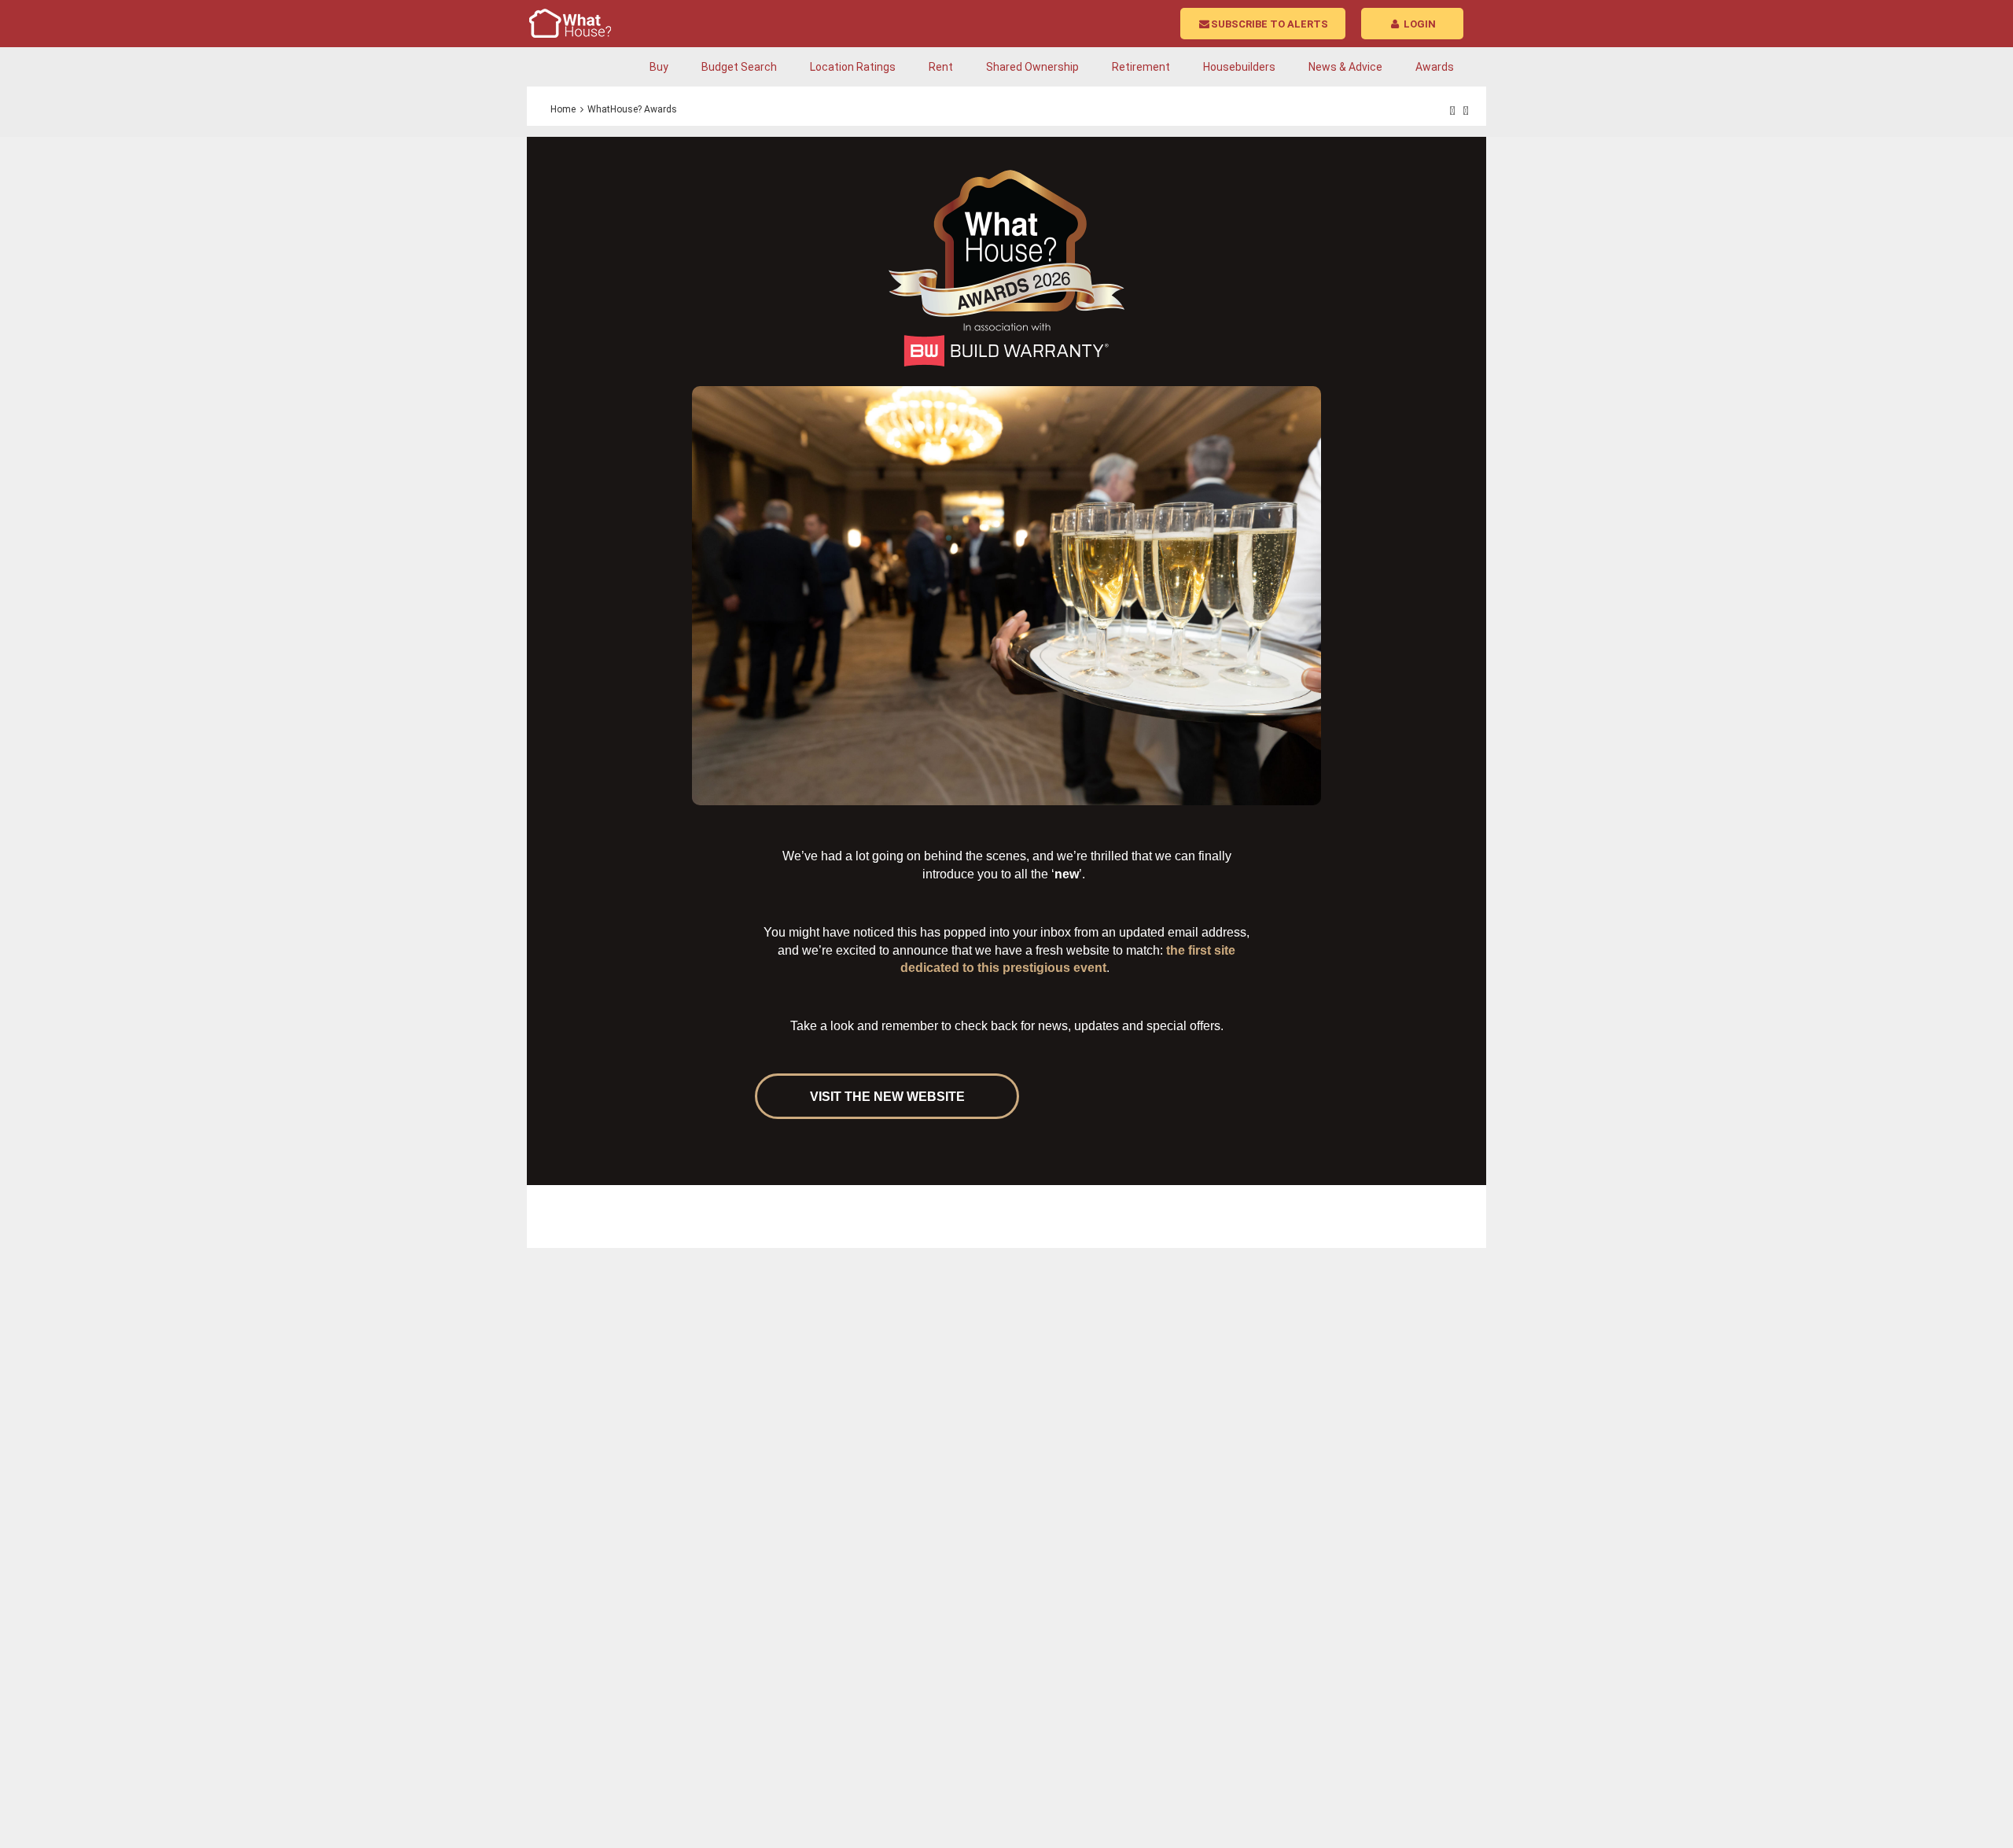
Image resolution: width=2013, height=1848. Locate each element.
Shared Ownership (1032, 67)
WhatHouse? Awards (632, 109)
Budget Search (739, 67)
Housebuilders (1239, 67)
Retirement (1141, 67)
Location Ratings (853, 67)
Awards (1435, 67)
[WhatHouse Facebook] (1453, 111)
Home (563, 109)
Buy (659, 67)
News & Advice (1345, 67)
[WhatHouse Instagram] (1466, 111)
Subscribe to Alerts (1270, 24)
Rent (941, 67)
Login (1419, 24)
